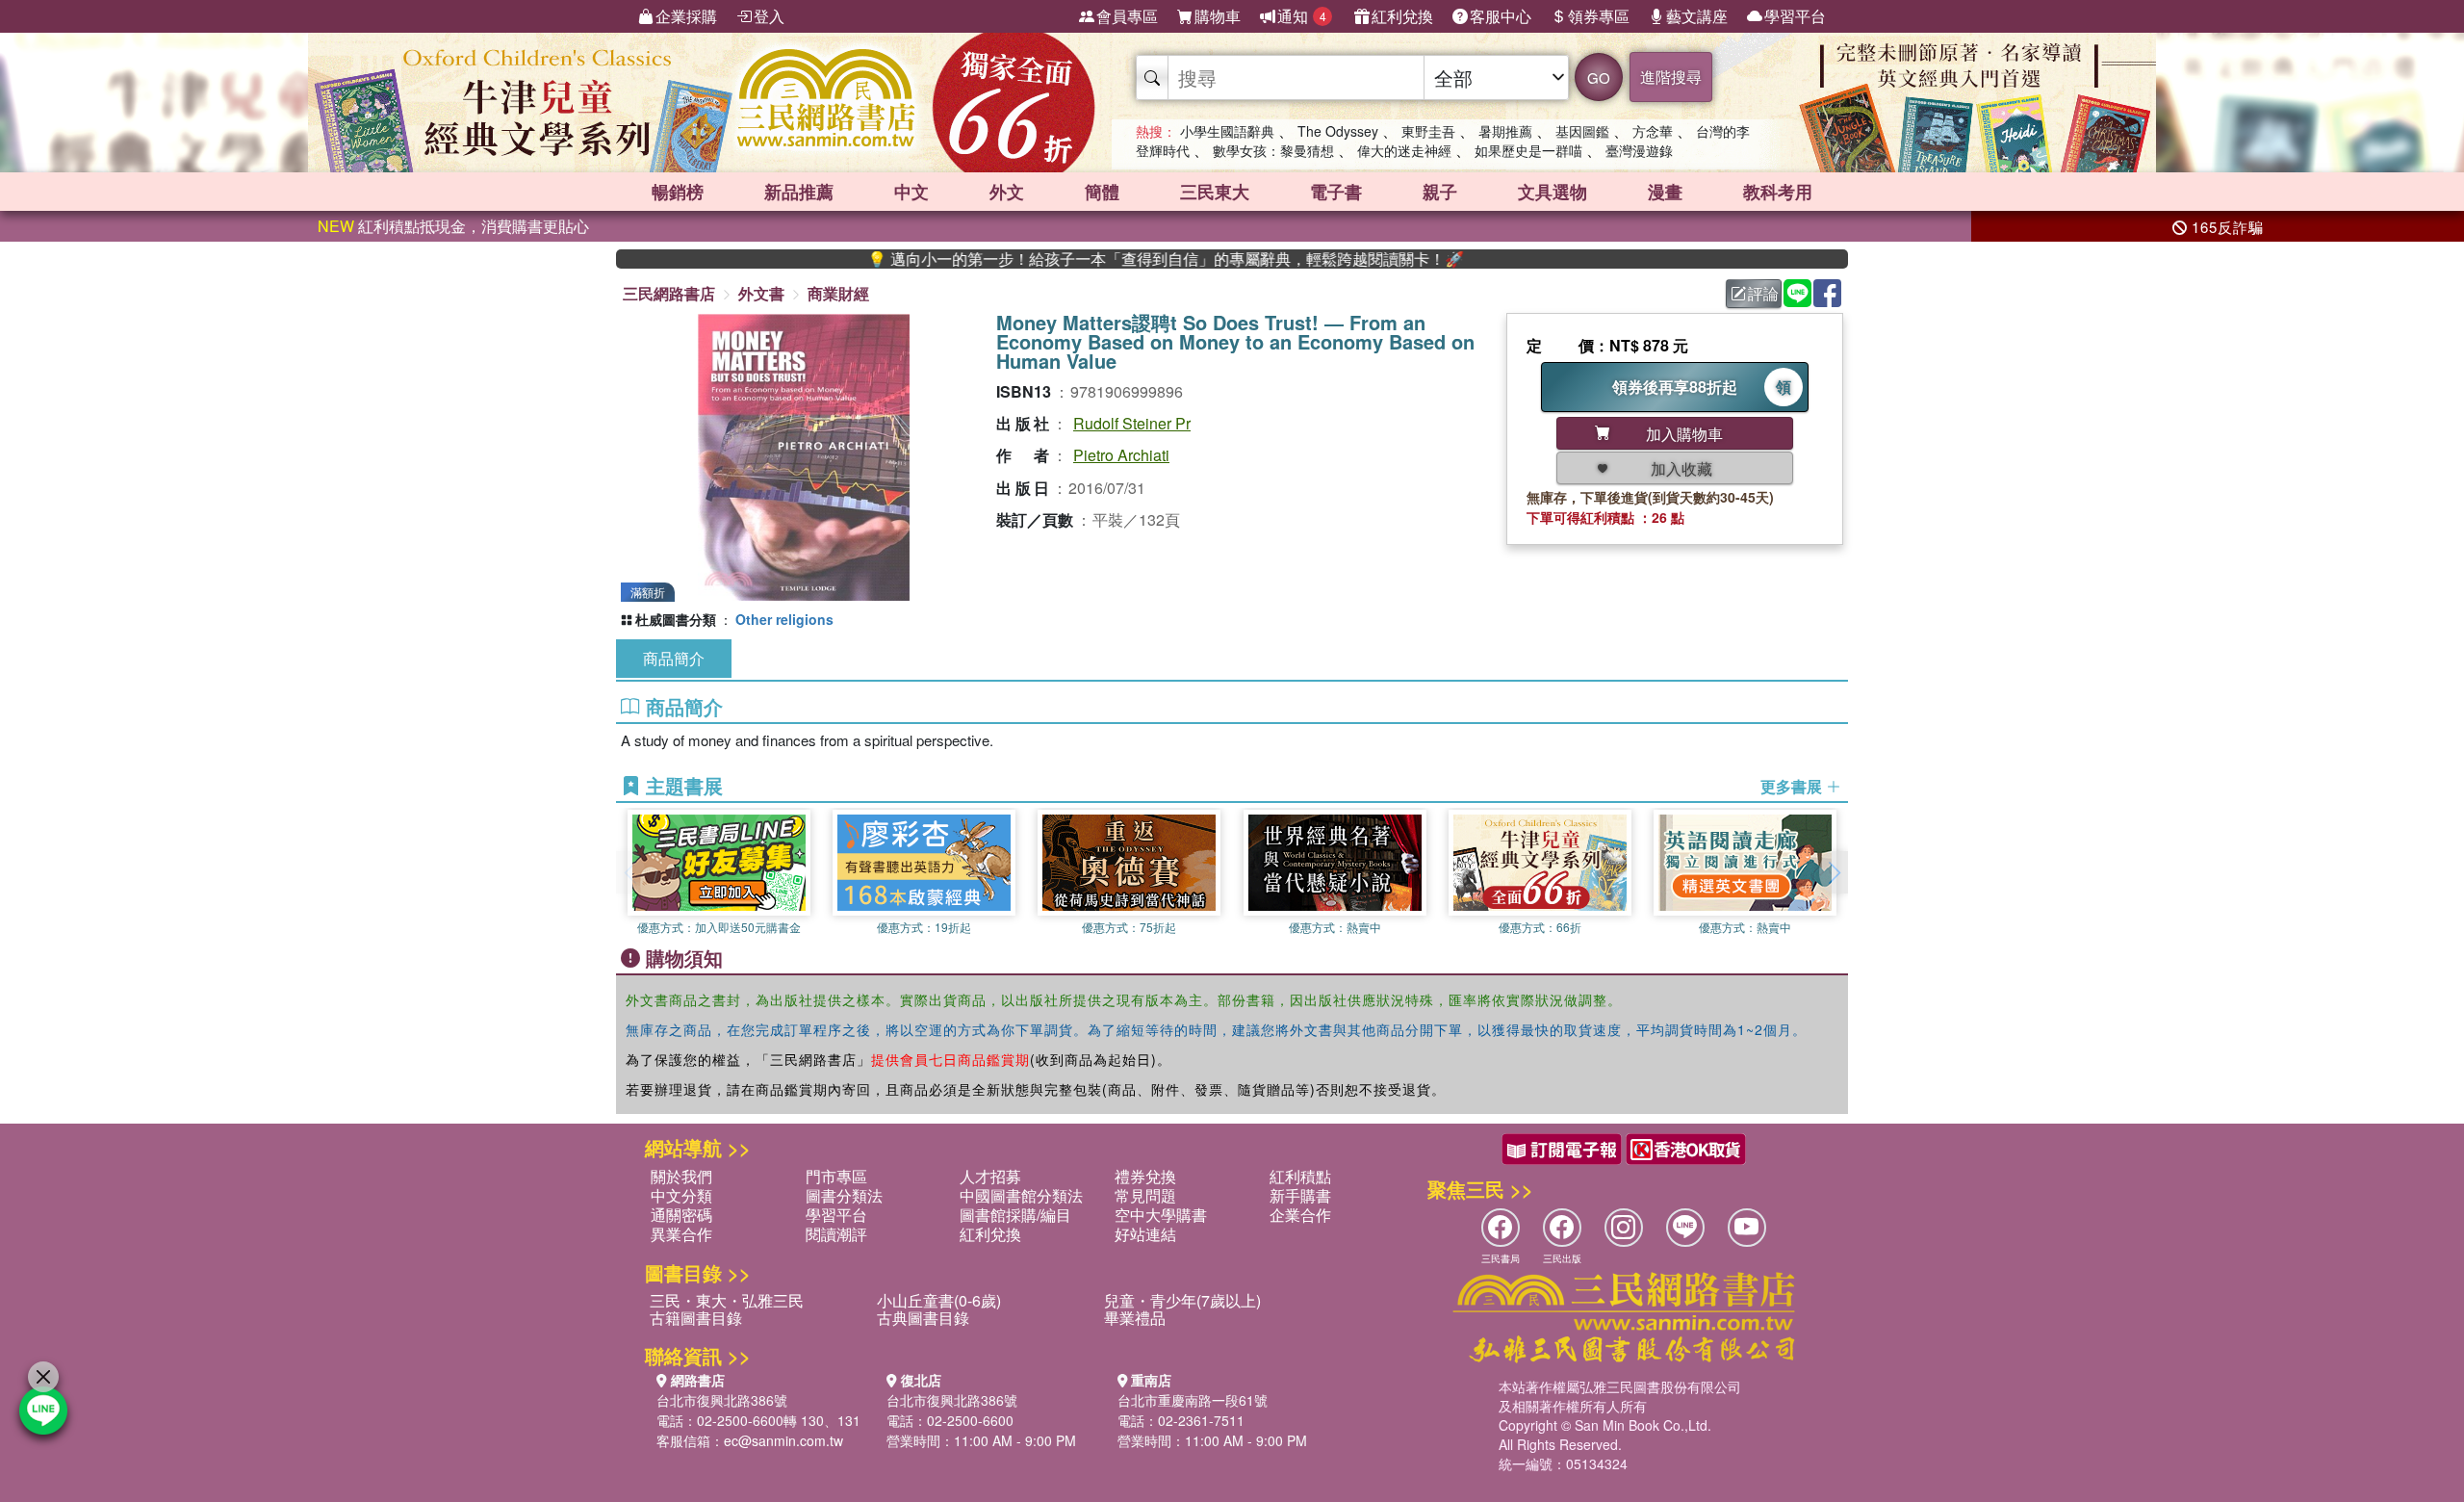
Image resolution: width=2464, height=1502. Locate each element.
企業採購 (686, 16)
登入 (769, 16)
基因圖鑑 (1582, 131)
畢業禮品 (1135, 1318)
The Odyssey (1338, 131)
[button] (1834, 872)
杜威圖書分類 (676, 619)
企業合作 (1300, 1215)
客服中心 (1501, 16)
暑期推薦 (1505, 131)
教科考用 (1778, 192)
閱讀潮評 (836, 1234)
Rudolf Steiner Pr (1132, 423)
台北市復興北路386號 (722, 1400)
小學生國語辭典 (1227, 131)
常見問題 (1145, 1195)
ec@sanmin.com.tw (783, 1440)
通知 (1302, 16)
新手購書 (1300, 1195)
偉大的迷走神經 (1404, 150)
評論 (1763, 293)
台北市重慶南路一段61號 (1193, 1400)
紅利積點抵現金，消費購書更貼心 (453, 226)
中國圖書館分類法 (1021, 1195)
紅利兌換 (1402, 16)
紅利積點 (1300, 1176)
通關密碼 (681, 1215)
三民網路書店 (669, 293)
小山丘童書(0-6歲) (939, 1300)
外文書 (761, 293)
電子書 (1336, 192)
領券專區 (1599, 16)
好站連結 (1145, 1234)
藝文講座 (1697, 16)
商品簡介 (674, 658)
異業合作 (681, 1234)
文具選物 (1553, 192)
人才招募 (990, 1176)
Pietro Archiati (1121, 455)
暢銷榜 (678, 192)
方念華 (1653, 131)
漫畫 (1665, 192)
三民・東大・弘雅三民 (727, 1300)
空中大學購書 (1161, 1215)
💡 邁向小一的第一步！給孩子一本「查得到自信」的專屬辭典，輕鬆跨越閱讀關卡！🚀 (1104, 259)
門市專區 (836, 1176)
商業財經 (838, 293)
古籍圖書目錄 (696, 1318)
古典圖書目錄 (923, 1318)
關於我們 (681, 1176)
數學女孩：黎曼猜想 (1273, 150)
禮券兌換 (1145, 1176)
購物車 (1218, 16)
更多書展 (1793, 787)
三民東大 (1215, 192)
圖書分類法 (844, 1195)
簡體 (1102, 192)
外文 (1007, 192)
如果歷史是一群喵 (1528, 150)
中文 (911, 192)
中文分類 (681, 1195)
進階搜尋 (1671, 77)
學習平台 (1795, 16)
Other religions (784, 619)
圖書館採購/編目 (1015, 1215)
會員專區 (1127, 16)
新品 (799, 192)
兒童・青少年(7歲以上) (1182, 1300)
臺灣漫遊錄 (1639, 150)
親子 (1440, 192)
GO (1599, 78)
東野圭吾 (1428, 131)
